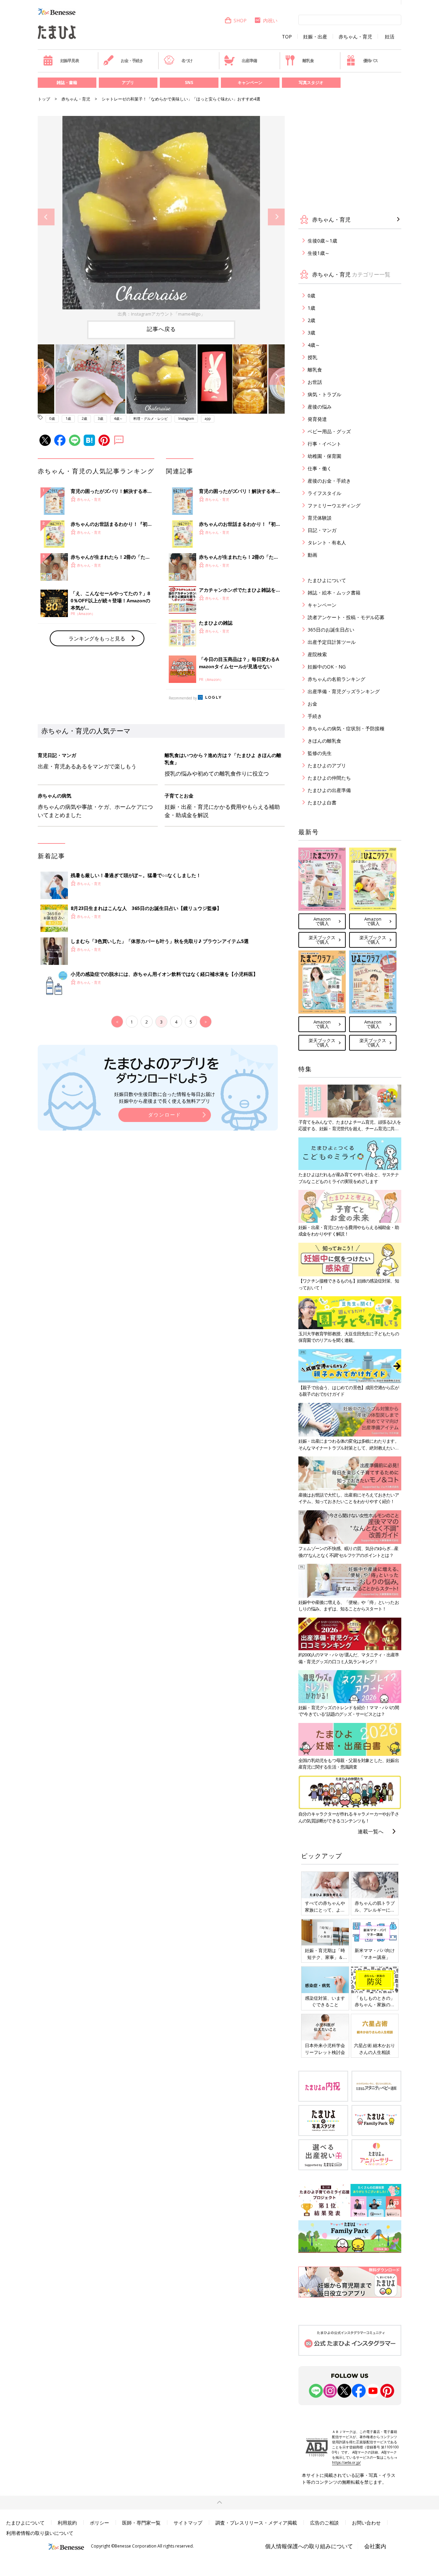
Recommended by (183, 698)
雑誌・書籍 (67, 82)
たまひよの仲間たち (329, 778)
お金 (312, 704)
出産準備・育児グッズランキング (344, 691)
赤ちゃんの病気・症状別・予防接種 (346, 728)
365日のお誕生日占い (331, 630)
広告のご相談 (324, 2523)
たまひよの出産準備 (329, 790)
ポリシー (99, 2523)
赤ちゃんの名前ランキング (336, 679)
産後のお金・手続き (329, 481)
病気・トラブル (324, 394)
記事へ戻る (161, 329)
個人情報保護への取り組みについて (309, 2546)
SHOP (240, 20)
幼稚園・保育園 (324, 456)
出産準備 (249, 61)
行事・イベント (324, 444)
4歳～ (118, 418)
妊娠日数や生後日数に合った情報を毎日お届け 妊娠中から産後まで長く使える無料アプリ (165, 1097)
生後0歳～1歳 (322, 241)
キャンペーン (250, 82)
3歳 (100, 418)
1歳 (68, 418)
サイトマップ (188, 2523)
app (208, 418)
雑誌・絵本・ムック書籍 (334, 593)
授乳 (312, 357)
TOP (287, 37)
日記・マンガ (322, 530)
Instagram (186, 418)
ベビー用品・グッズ (329, 431)
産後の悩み (320, 407)
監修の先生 (320, 753)
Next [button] (276, 217)
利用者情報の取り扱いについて (40, 2533)
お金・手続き (132, 61)
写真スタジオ (311, 82)
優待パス (371, 61)
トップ (44, 99)
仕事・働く (320, 468)
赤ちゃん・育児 (355, 37)
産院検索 (317, 654)
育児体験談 (320, 518)
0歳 (52, 418)
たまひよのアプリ (327, 765)
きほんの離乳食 (324, 741)
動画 (312, 555)
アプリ (128, 82)
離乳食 (308, 61)
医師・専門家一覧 (141, 2523)
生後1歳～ (319, 253)
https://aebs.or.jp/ (346, 2462)
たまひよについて (327, 580)
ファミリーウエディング (334, 505)
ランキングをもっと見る (97, 638)
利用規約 (67, 2523)
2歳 (84, 418)
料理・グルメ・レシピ (151, 418)
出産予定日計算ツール (332, 642)
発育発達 (317, 419)
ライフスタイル (324, 493)
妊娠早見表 (70, 61)
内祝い (270, 20)
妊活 (390, 37)
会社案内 (375, 2546)
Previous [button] (46, 217)
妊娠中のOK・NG (327, 667)
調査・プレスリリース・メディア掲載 (256, 2523)
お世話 (315, 382)
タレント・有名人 (327, 542)
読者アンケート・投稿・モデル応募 (346, 617)
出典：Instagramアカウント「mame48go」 (161, 314)
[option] (161, 217)
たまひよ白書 (322, 802)
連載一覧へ (371, 1831)
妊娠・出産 (315, 37)
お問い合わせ (366, 2523)
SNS (189, 82)
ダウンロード (165, 1115)
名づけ (187, 61)
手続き (315, 716)
